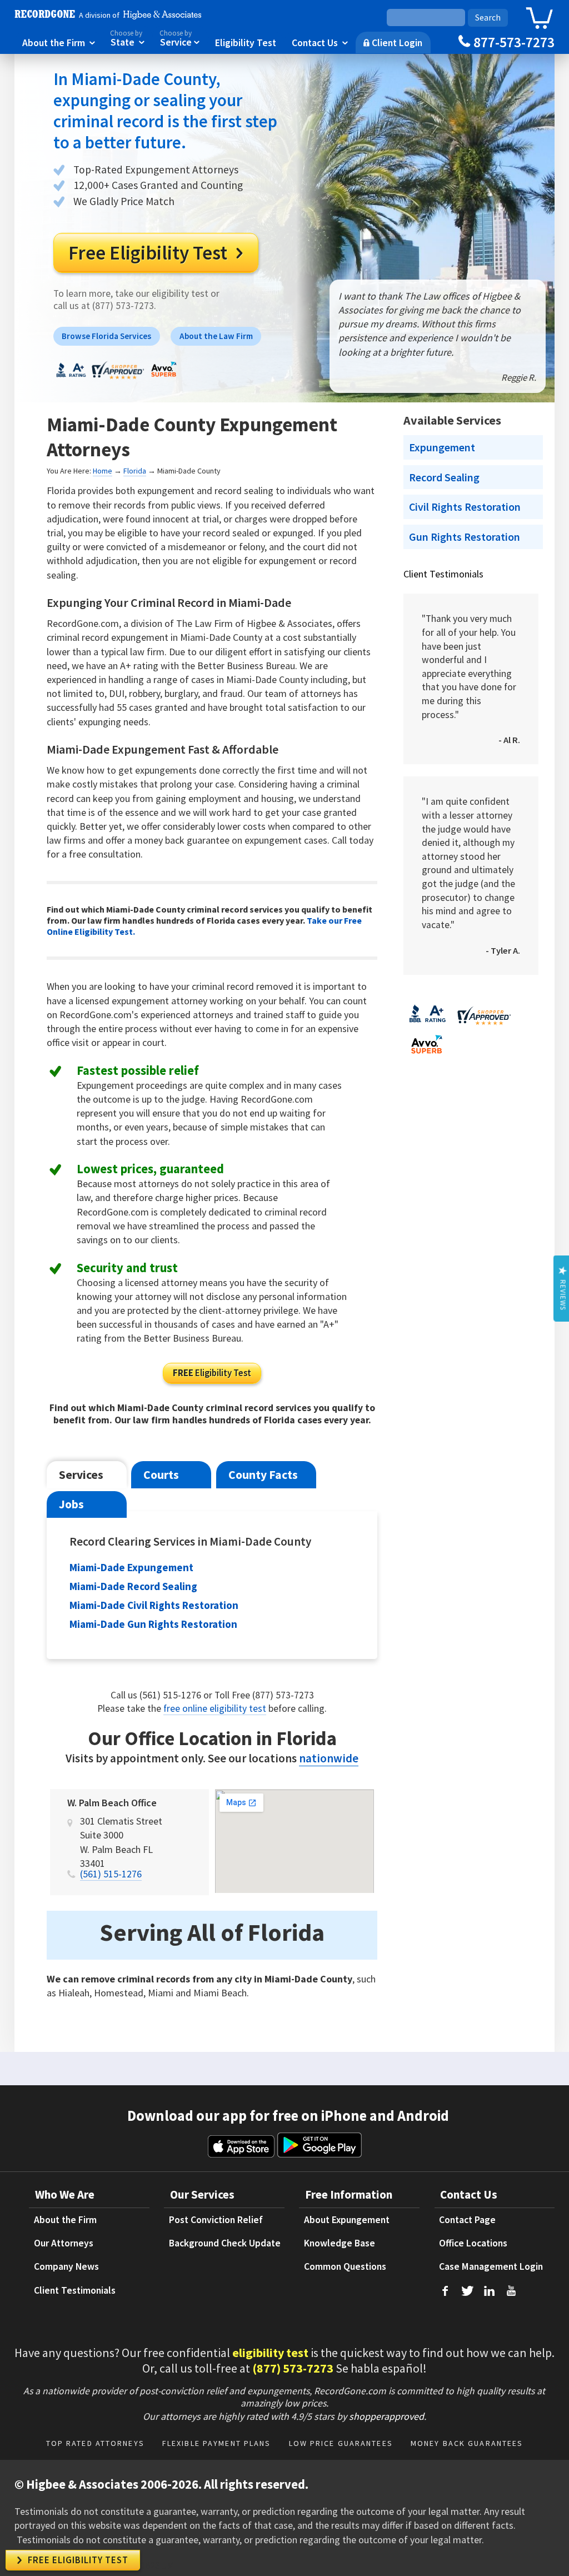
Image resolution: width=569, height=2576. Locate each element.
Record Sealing (444, 477)
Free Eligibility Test (156, 253)
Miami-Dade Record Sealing (133, 1586)
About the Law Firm (216, 336)
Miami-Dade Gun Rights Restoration (153, 1624)
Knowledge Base (340, 2243)
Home (103, 471)
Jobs (71, 1504)
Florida (135, 471)
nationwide (329, 1758)
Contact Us (320, 42)
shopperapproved (386, 2416)
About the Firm (59, 42)
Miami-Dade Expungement (131, 1567)
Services (81, 1475)
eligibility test (270, 2353)
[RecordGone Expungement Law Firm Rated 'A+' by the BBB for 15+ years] (71, 376)
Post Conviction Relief (216, 2220)
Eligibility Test (246, 42)
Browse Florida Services (106, 336)
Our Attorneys (64, 2243)
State (127, 39)
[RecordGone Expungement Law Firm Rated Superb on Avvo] (163, 376)
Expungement (442, 447)
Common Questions (345, 2266)
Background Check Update (225, 2243)
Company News (66, 2266)
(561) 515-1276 (111, 1874)
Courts (161, 1475)
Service (179, 39)
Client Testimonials (443, 574)
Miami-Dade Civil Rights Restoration (154, 1605)
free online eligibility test (215, 1708)
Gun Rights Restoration (465, 537)
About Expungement (347, 2220)
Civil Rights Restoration (465, 507)
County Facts (263, 1475)
